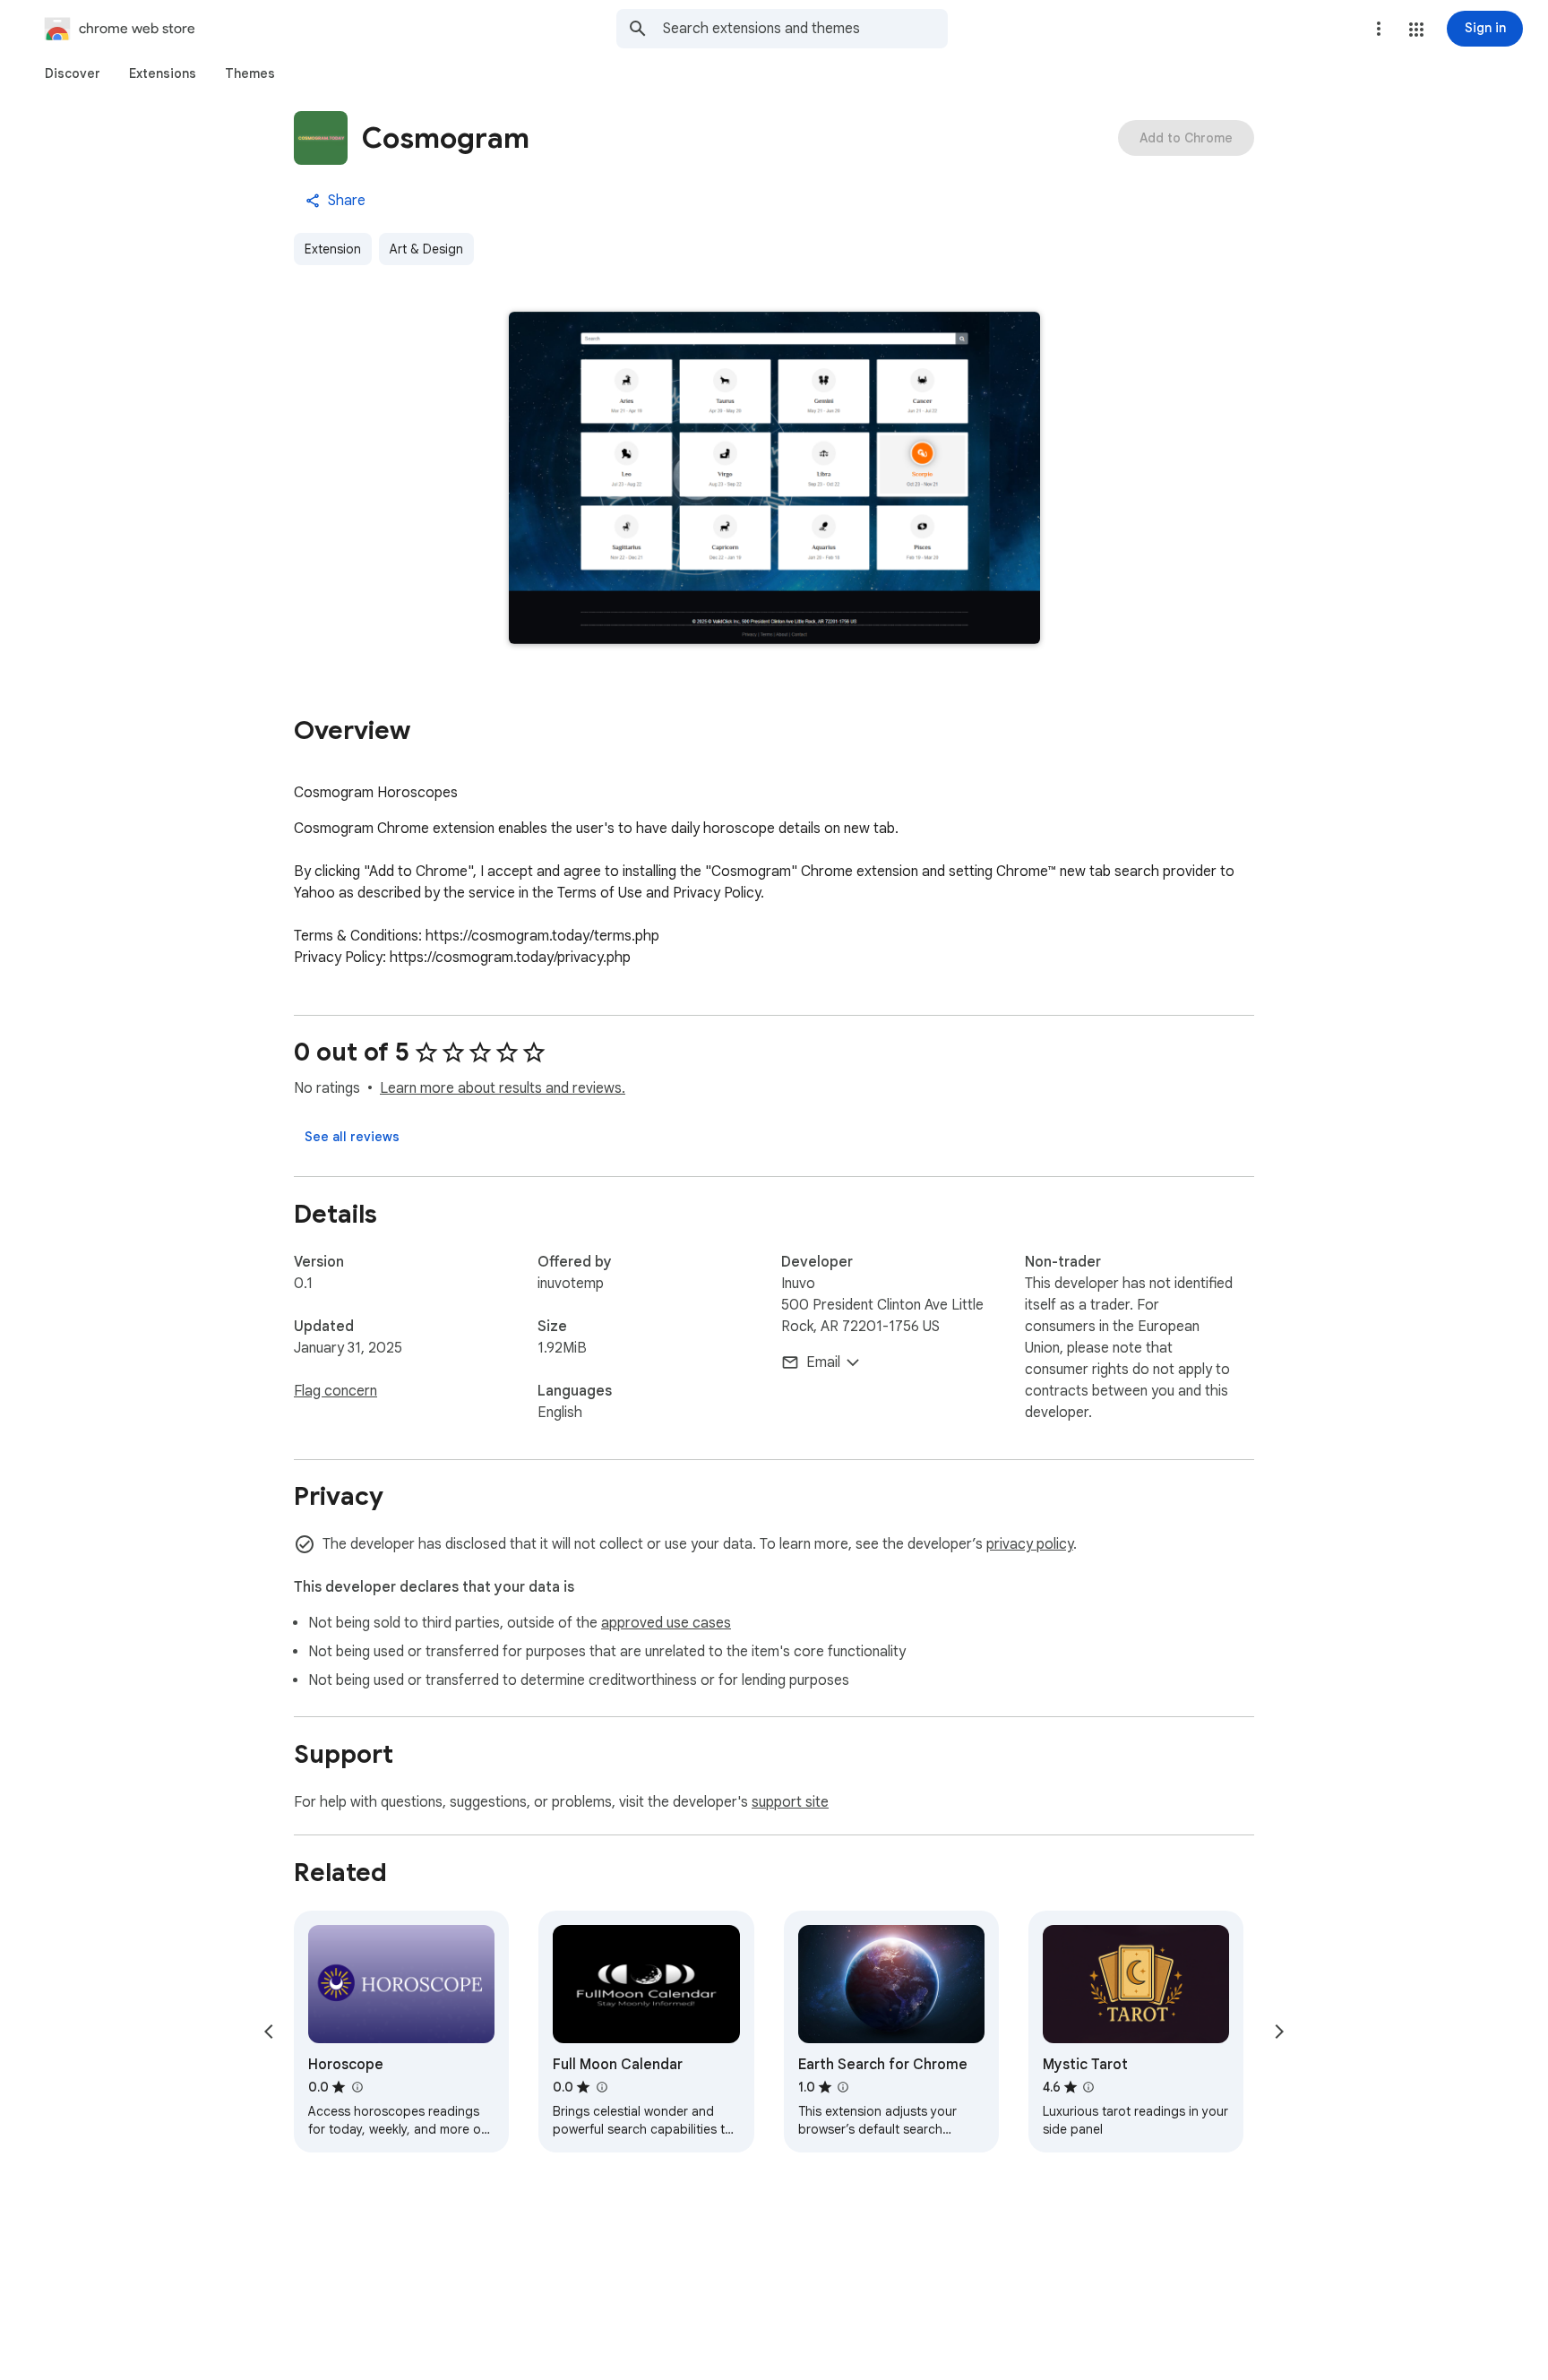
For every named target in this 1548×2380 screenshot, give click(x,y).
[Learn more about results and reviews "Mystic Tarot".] (1088, 2087)
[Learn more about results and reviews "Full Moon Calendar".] (601, 2087)
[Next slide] (1279, 2032)
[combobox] (805, 29)
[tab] (73, 73)
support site (790, 1802)
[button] (1416, 30)
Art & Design (426, 249)
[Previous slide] (269, 2032)
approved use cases (666, 1623)
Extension (333, 249)
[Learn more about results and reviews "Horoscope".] (357, 2087)
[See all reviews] (352, 1137)
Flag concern (335, 1391)
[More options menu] (1379, 29)
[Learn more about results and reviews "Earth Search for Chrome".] (843, 2087)
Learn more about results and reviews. (503, 1088)
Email (823, 1362)
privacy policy (1030, 1544)
